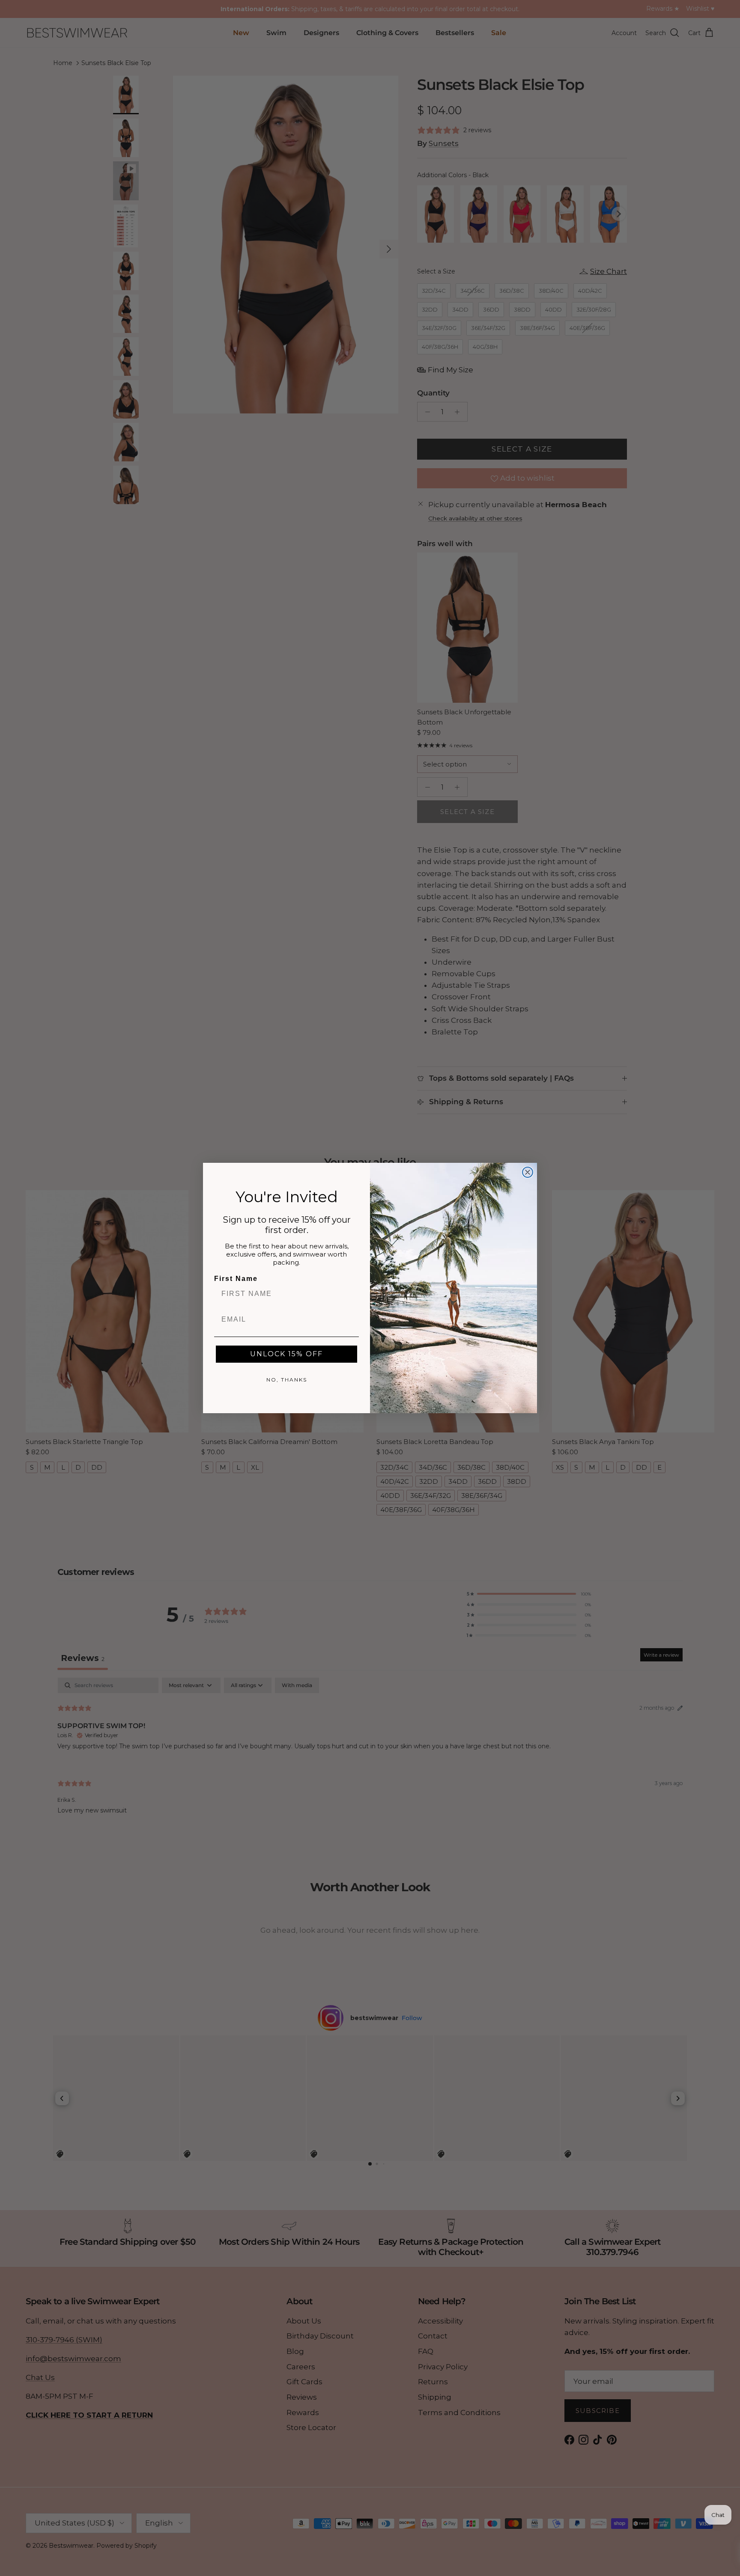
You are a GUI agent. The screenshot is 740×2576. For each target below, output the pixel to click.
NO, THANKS (287, 1380)
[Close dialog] (528, 1172)
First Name (236, 1279)
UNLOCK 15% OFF (286, 1354)
